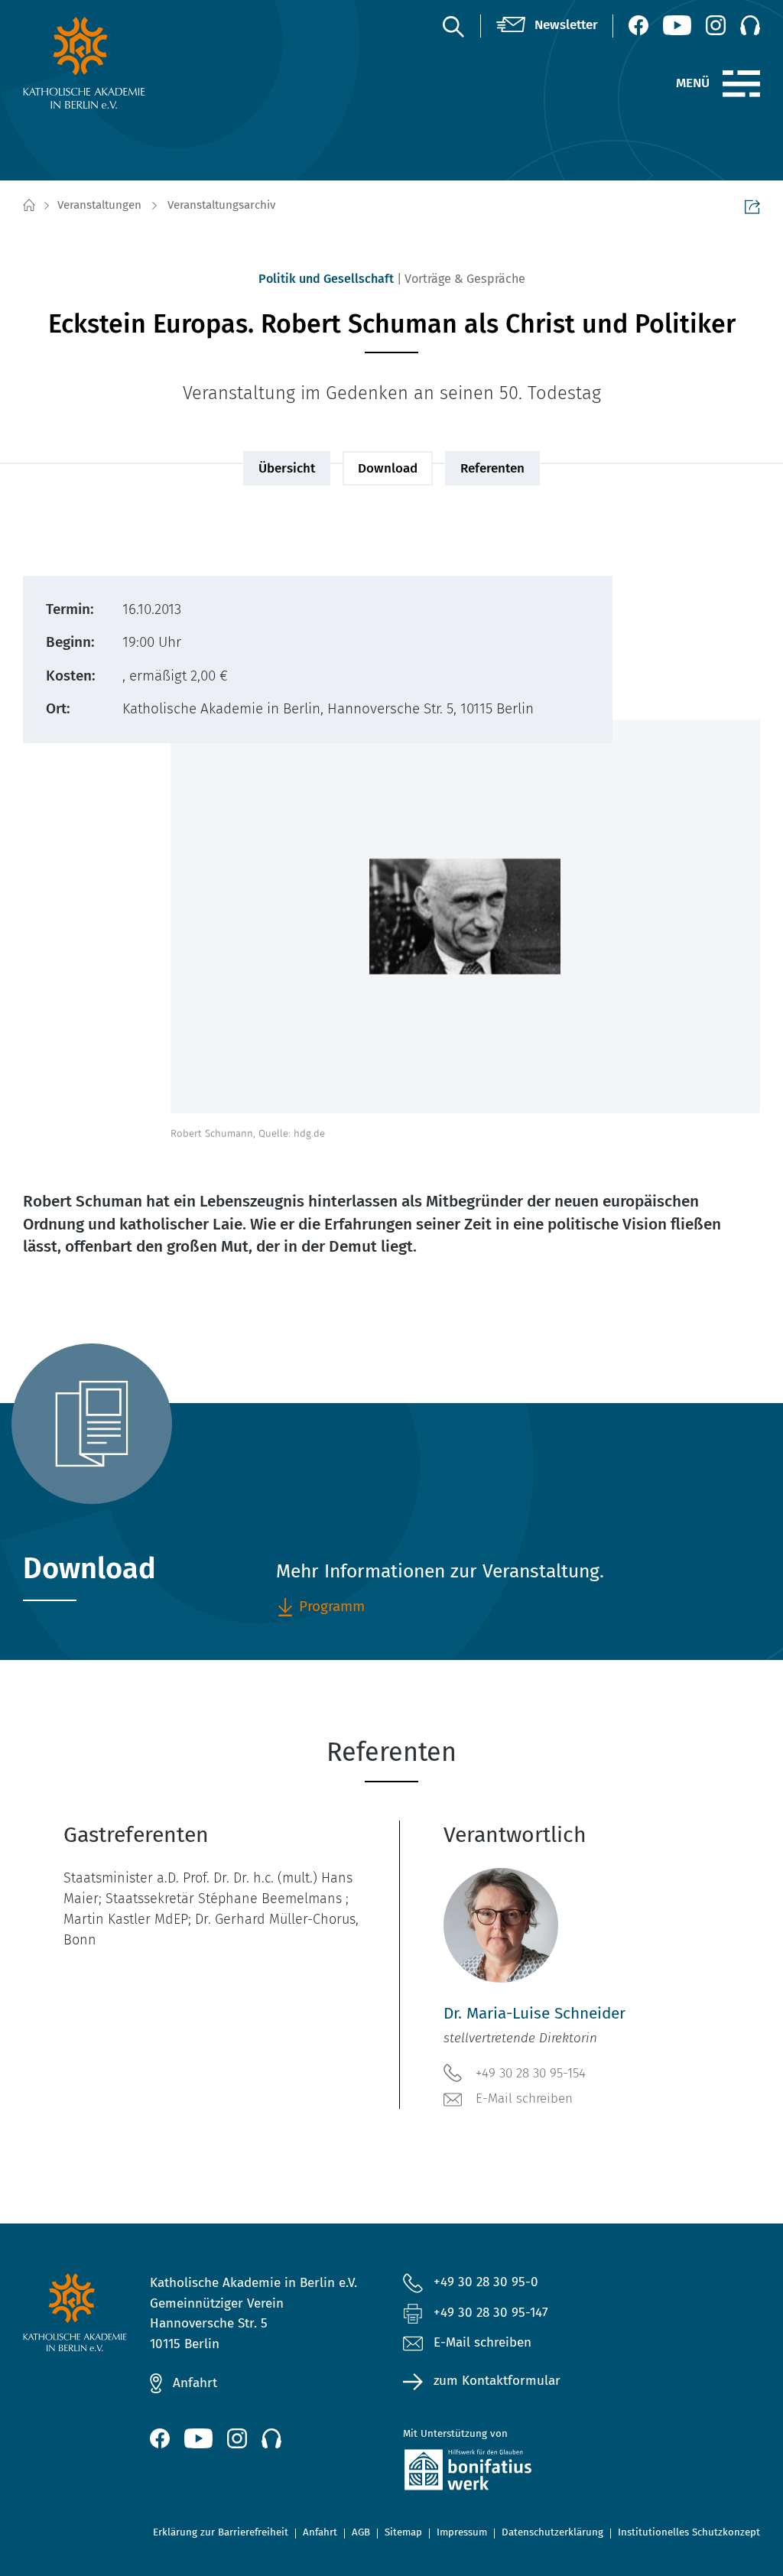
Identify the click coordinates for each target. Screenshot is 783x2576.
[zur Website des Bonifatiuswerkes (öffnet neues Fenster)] (518, 2473)
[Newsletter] (547, 26)
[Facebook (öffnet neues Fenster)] (638, 25)
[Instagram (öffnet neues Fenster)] (716, 25)
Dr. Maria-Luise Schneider (534, 2014)
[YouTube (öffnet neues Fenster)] (677, 25)
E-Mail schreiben (524, 2098)
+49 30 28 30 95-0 (486, 2282)
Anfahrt (195, 2383)
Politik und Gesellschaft (326, 279)
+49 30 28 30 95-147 (491, 2313)
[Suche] (453, 26)
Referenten (492, 468)
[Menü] (741, 84)
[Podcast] (750, 25)
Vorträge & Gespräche (465, 279)
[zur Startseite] (107, 63)
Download (388, 468)
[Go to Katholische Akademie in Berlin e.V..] (28, 206)
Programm (332, 1606)
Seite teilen (752, 206)
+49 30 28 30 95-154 (531, 2073)
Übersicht (287, 468)
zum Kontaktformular (497, 2381)
